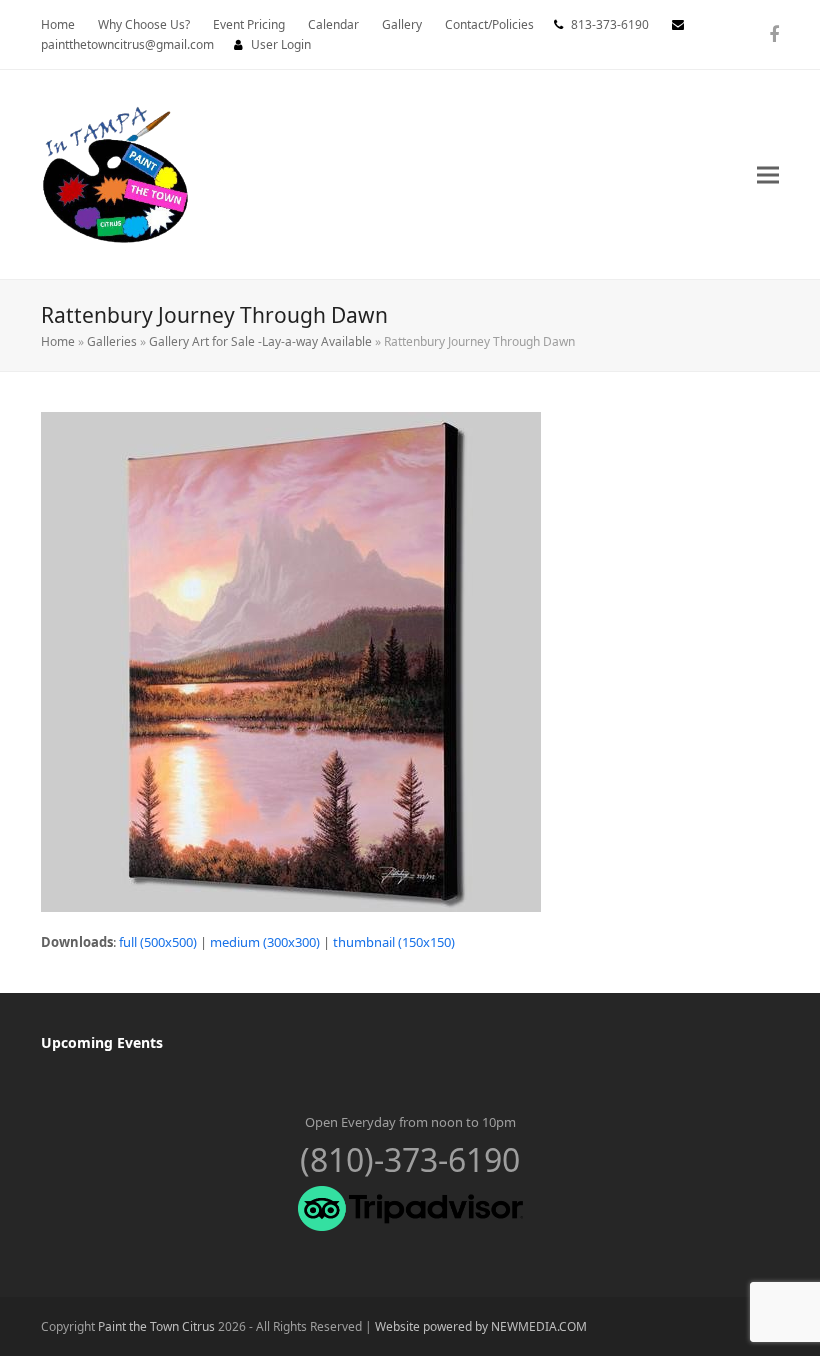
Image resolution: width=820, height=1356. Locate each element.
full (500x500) (158, 942)
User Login (281, 44)
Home (58, 341)
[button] (768, 174)
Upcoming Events (102, 1042)
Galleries (112, 341)
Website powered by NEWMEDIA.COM (481, 1326)
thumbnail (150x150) (394, 942)
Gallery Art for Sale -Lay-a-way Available (260, 341)
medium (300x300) (265, 942)
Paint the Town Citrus (156, 1326)
